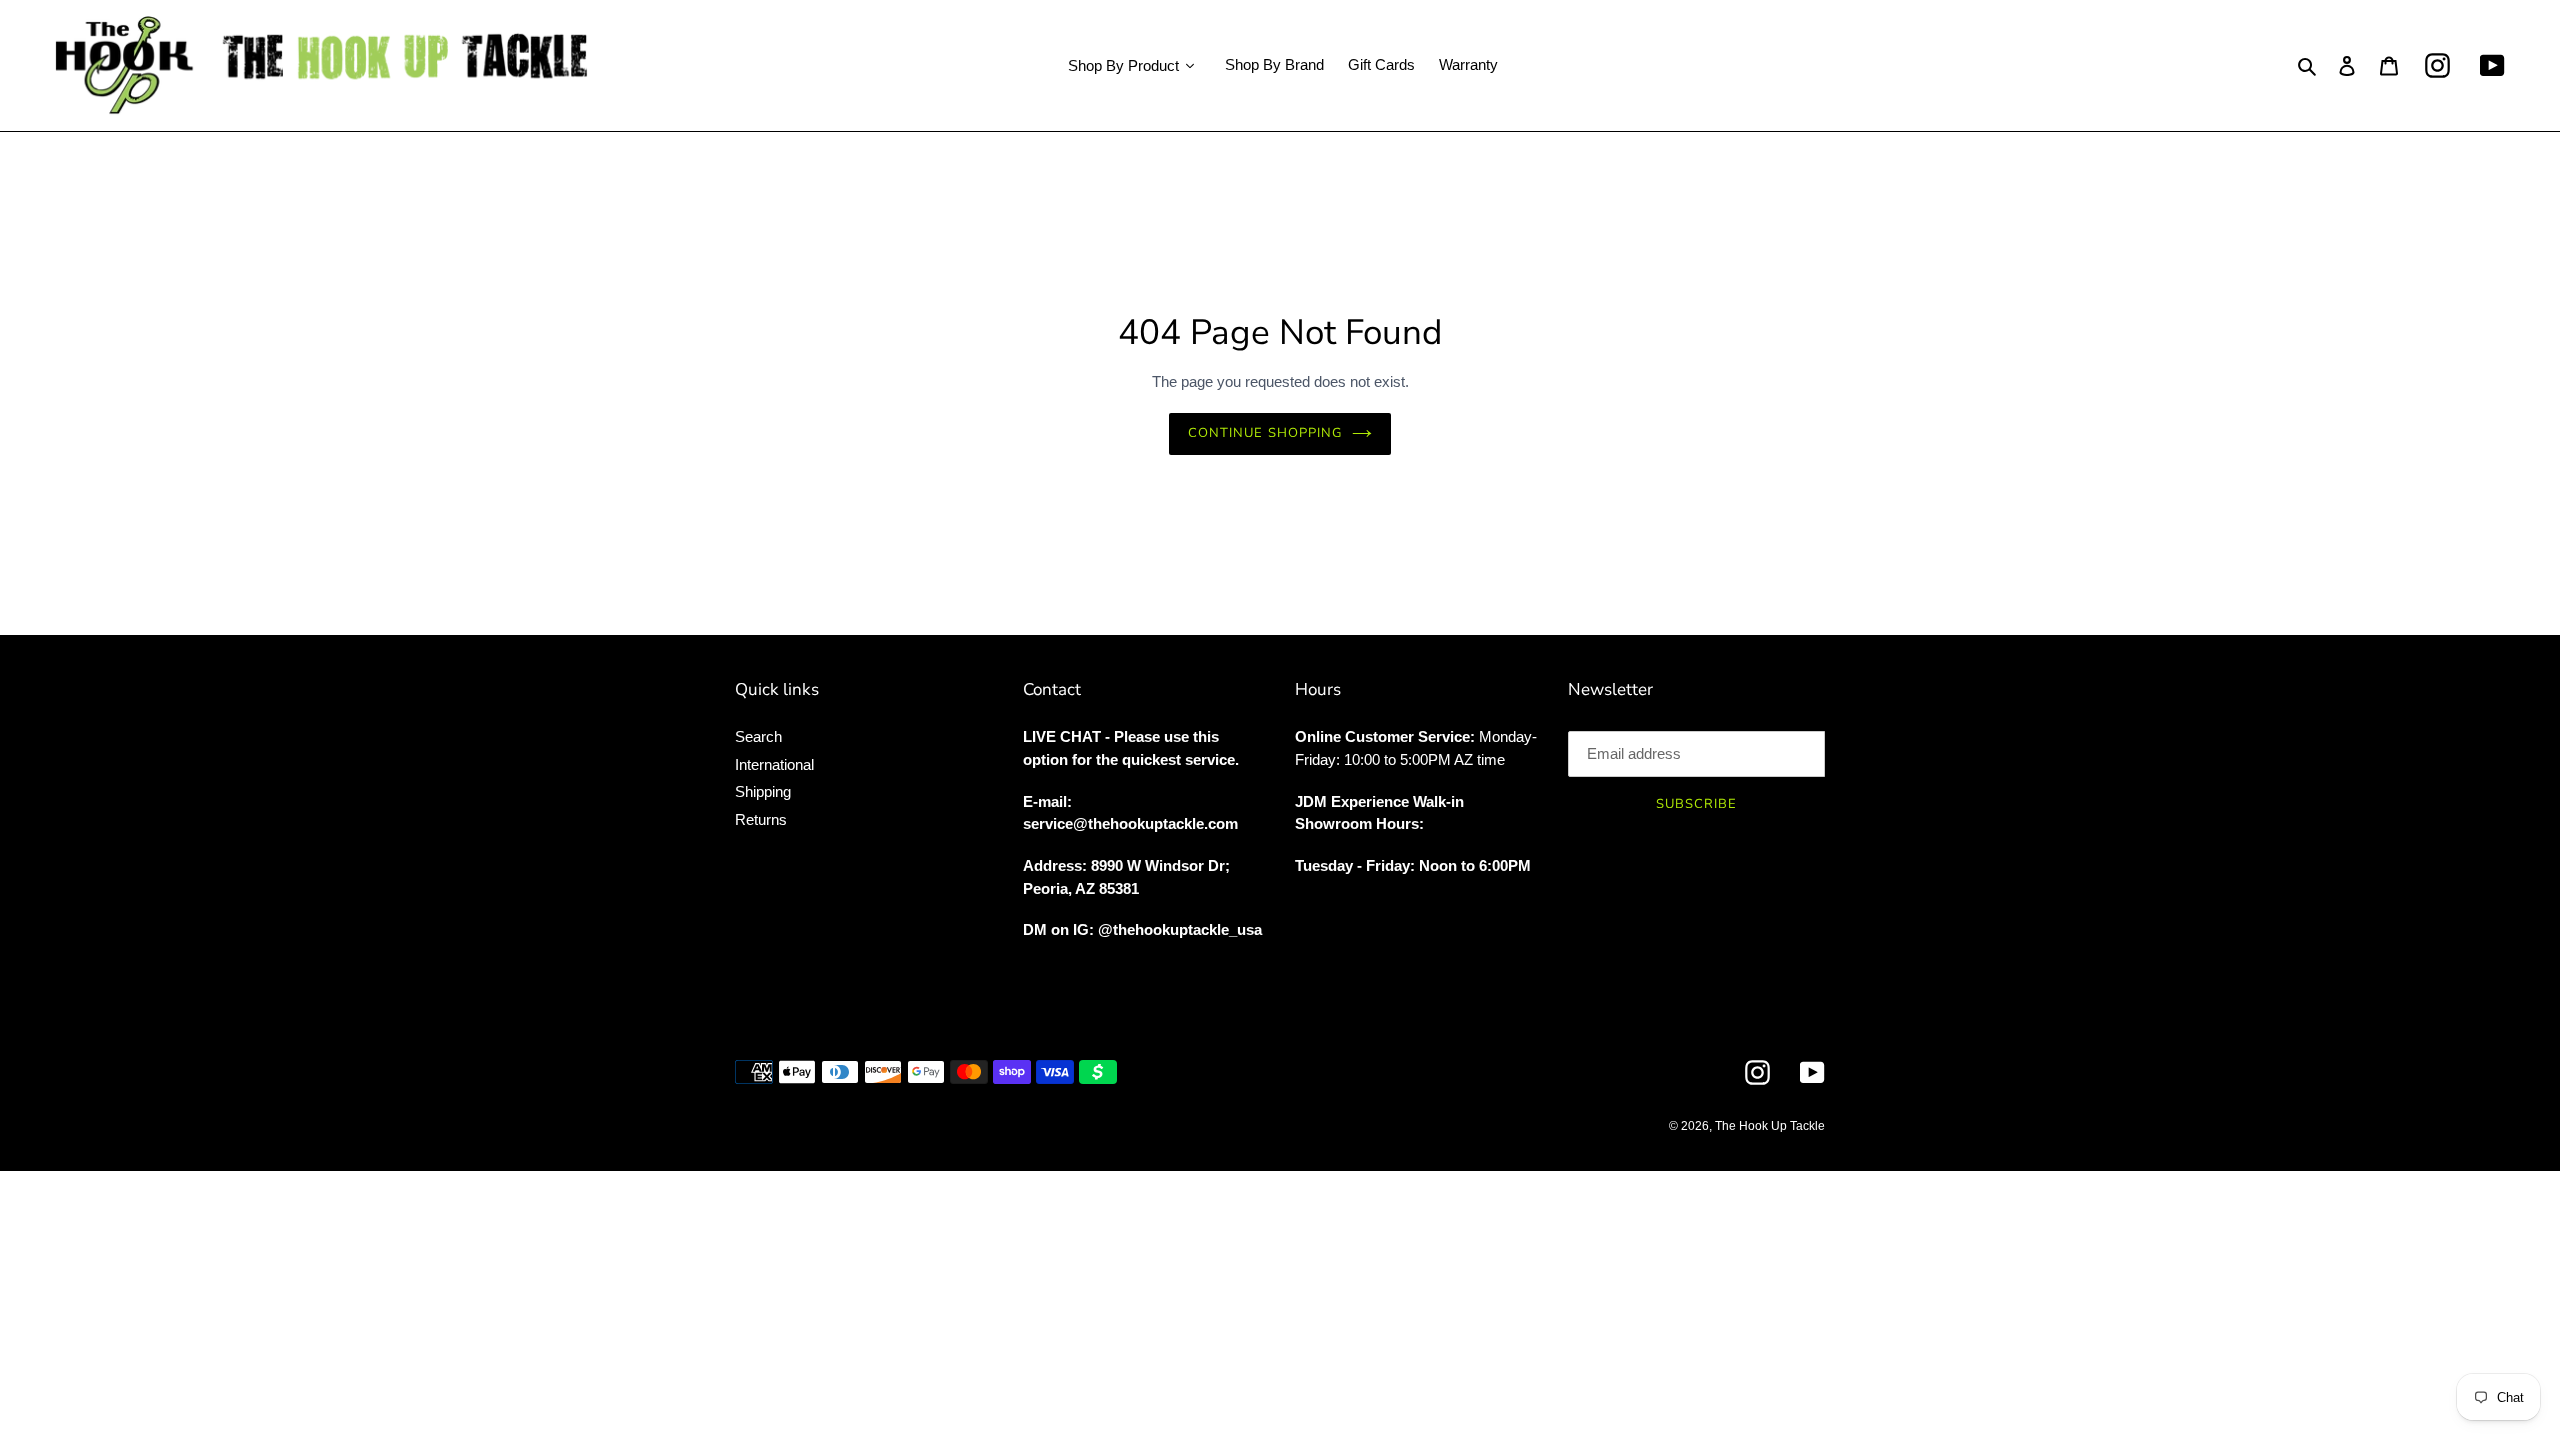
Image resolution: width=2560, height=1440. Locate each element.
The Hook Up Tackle (1770, 1126)
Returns (761, 819)
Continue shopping (1265, 433)
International (774, 764)
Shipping (763, 791)
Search (758, 736)
